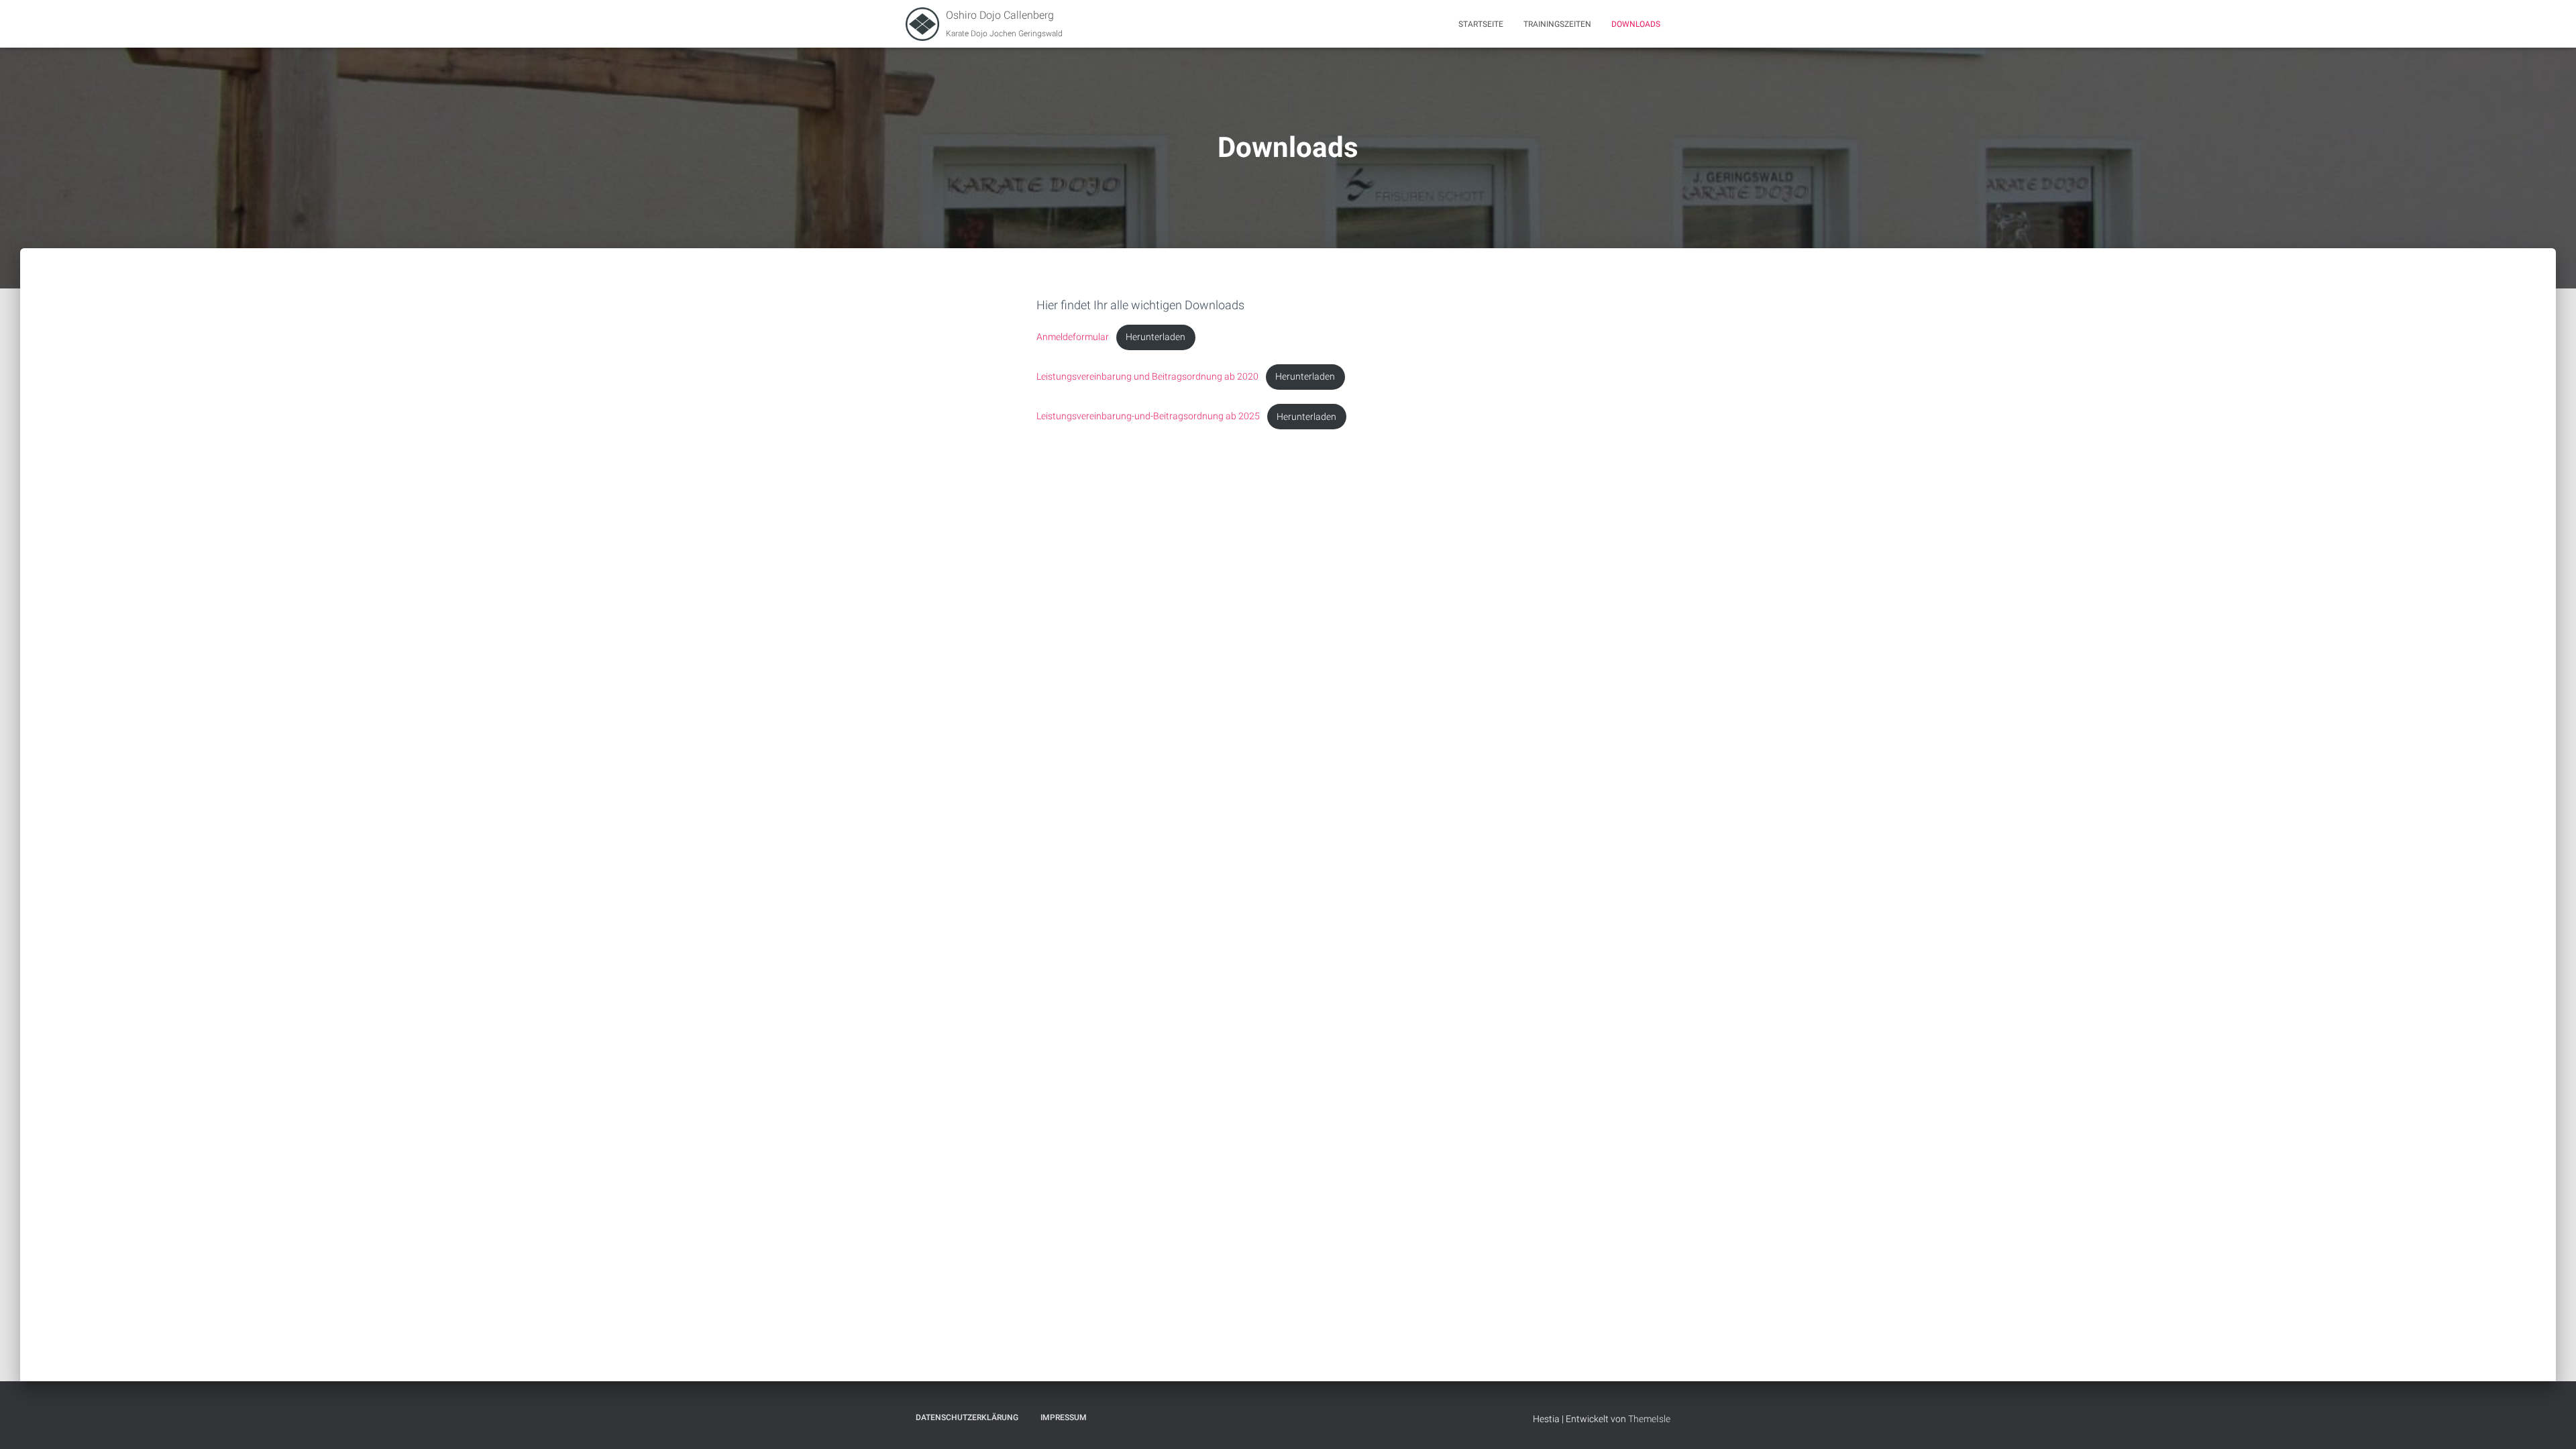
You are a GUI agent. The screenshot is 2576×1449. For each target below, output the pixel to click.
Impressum (1064, 1417)
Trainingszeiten (1557, 24)
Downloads (1636, 24)
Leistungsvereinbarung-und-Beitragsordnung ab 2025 (1148, 417)
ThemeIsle (1649, 1419)
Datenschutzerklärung (967, 1417)
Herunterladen (1156, 337)
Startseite (1481, 24)
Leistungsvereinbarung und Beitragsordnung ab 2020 (1147, 377)
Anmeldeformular (1073, 337)
